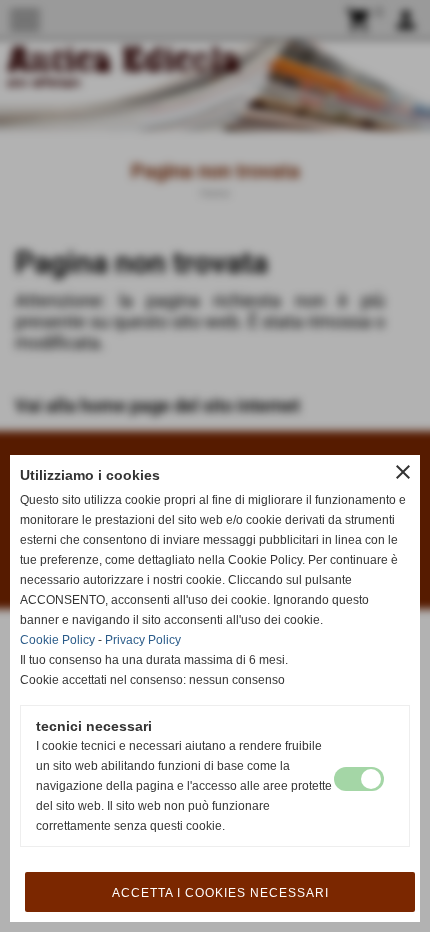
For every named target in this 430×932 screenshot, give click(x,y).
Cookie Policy (57, 640)
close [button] (403, 472)
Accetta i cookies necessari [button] (220, 893)
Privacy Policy (143, 640)
